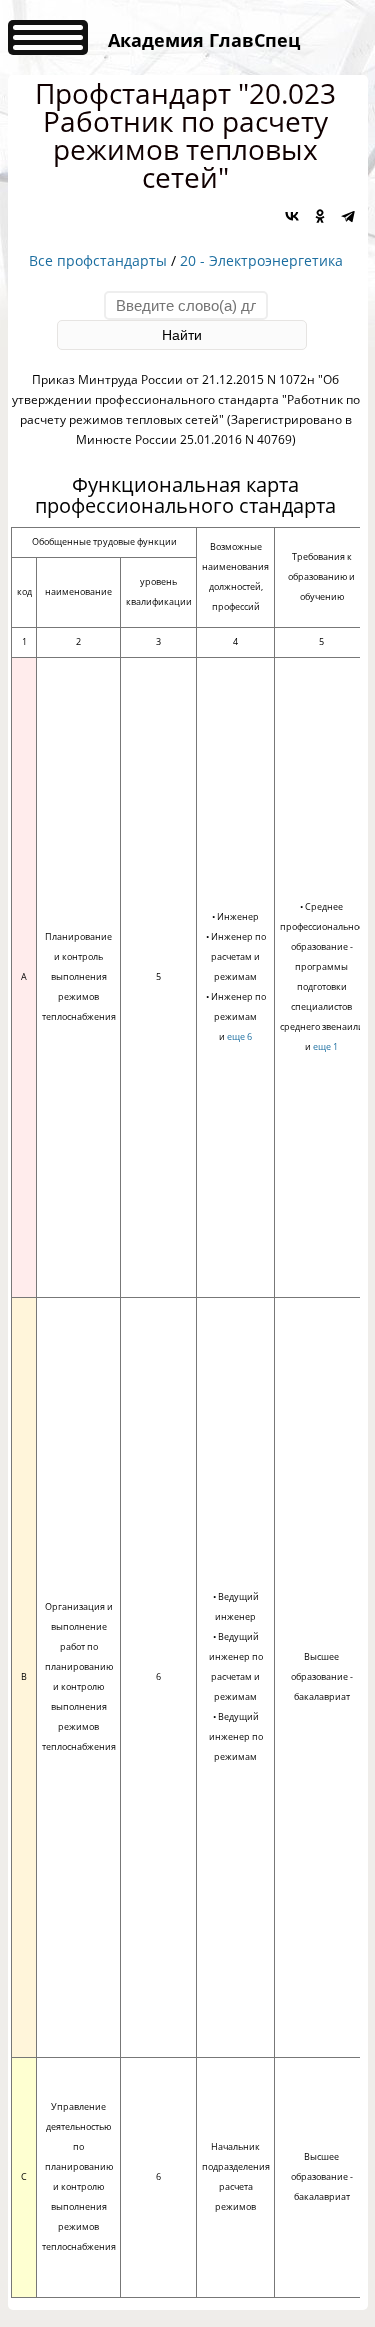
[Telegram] (348, 216)
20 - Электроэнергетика (261, 260)
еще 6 (239, 1036)
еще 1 (325, 1046)
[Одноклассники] (320, 216)
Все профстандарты (98, 260)
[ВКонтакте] (292, 216)
